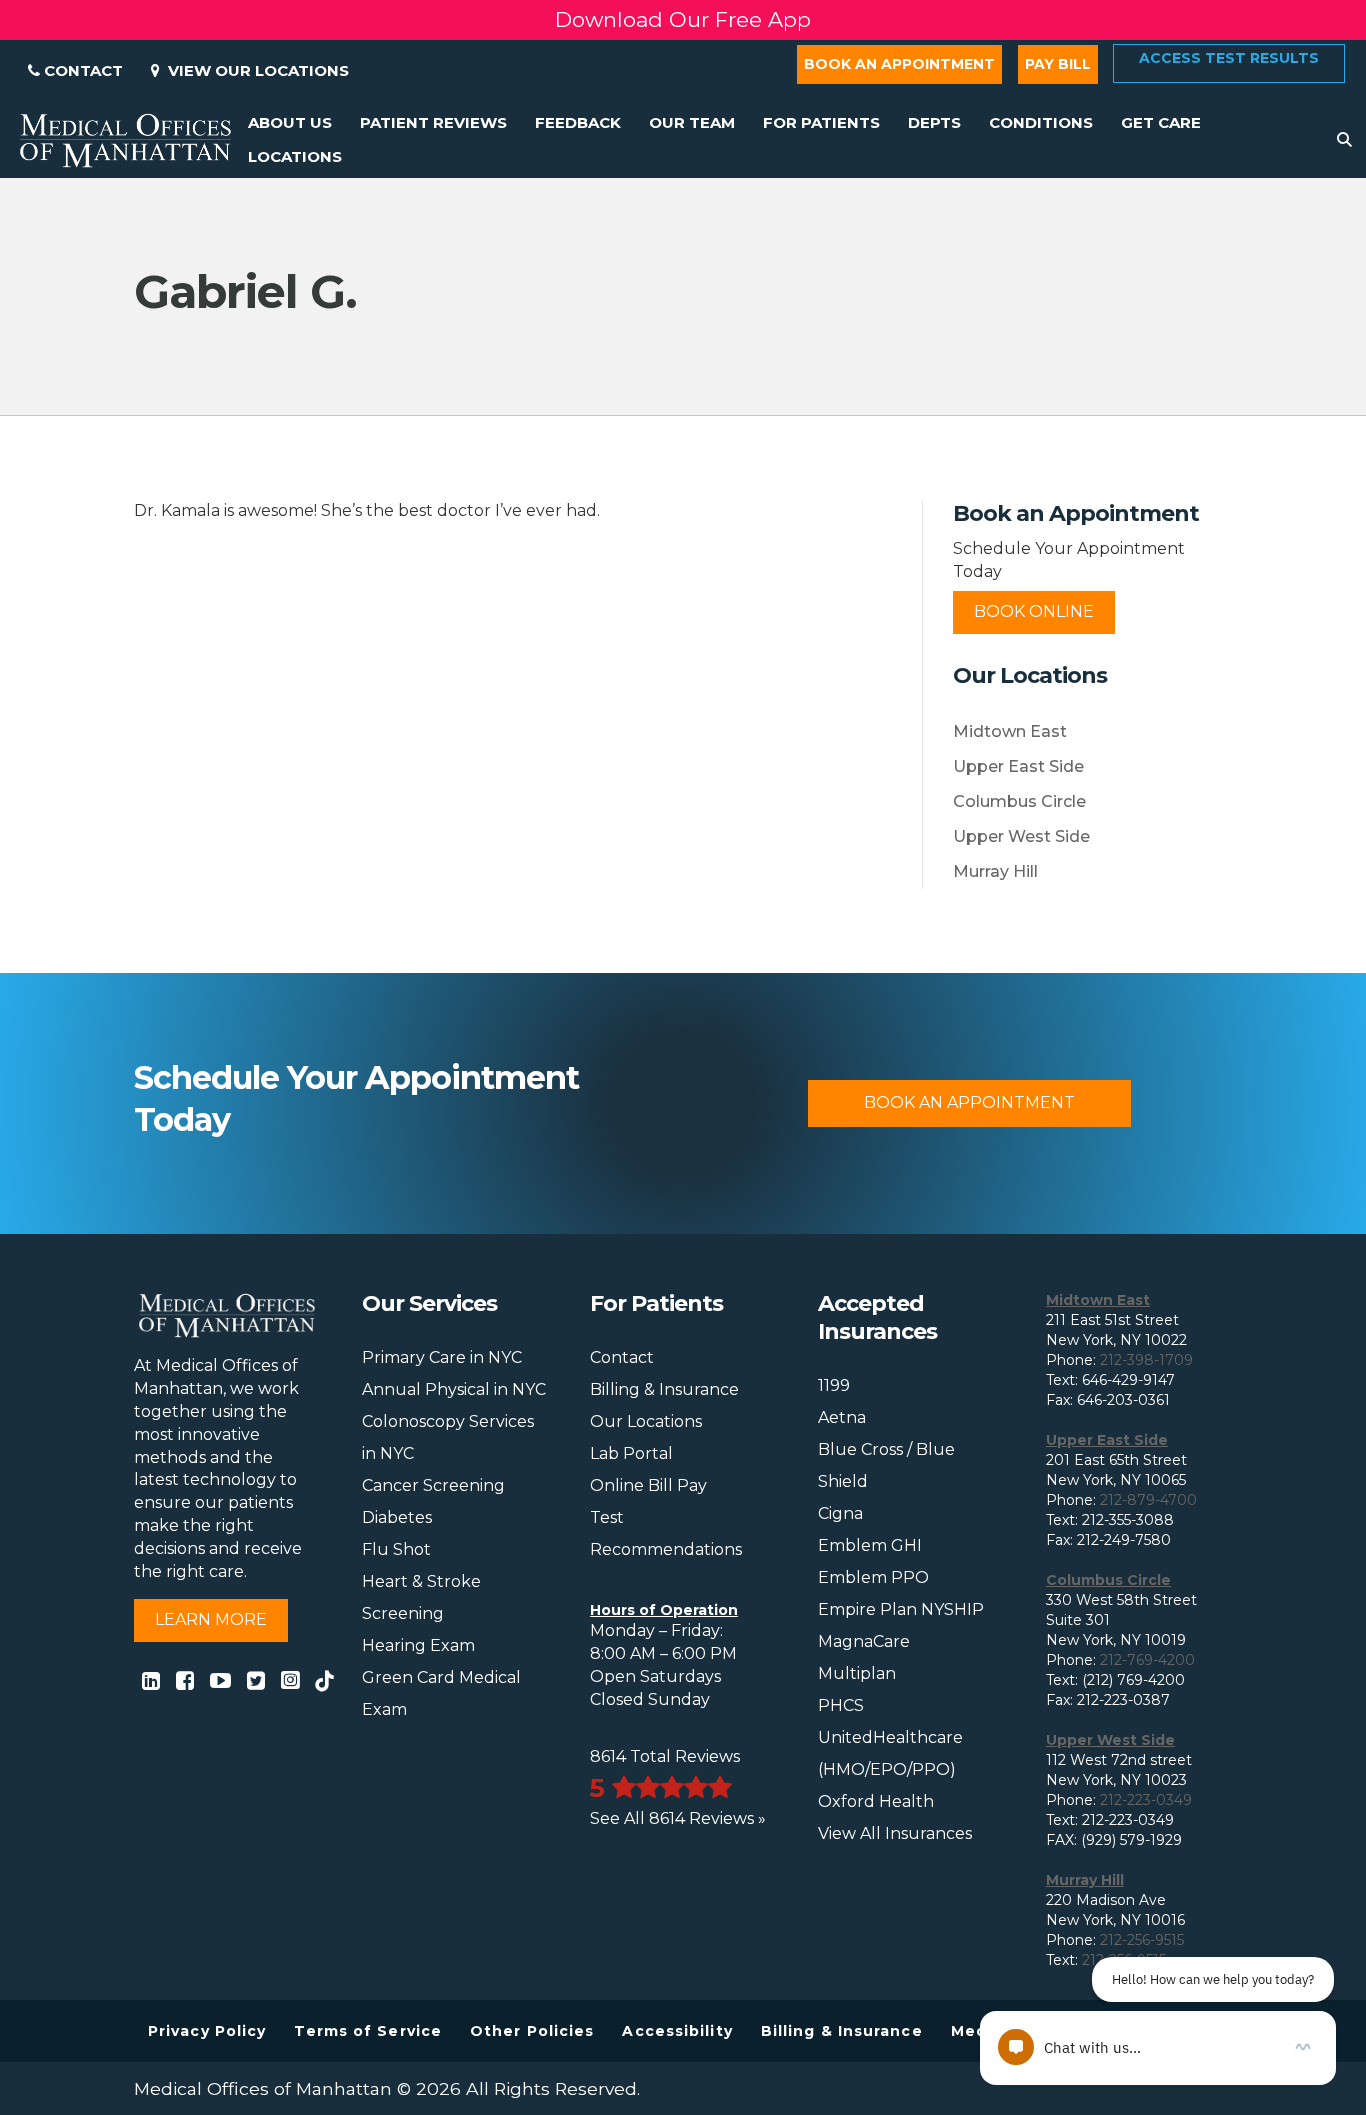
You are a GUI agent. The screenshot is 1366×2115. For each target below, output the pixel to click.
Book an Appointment (899, 64)
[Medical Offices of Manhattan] (125, 139)
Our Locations (646, 1421)
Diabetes (397, 1517)
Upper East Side (1018, 766)
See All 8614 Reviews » (678, 1818)
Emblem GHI (870, 1545)
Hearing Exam (418, 1645)
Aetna (842, 1417)
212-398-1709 (1146, 1360)
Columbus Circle (1019, 801)
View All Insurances (895, 1833)
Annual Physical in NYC (454, 1389)
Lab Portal (631, 1453)
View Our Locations (254, 70)
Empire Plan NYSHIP (901, 1609)
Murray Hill (995, 871)
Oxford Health (876, 1801)
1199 (834, 1385)
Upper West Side (1021, 836)
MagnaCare (864, 1641)
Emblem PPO (873, 1577)
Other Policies (532, 2031)
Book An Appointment (969, 1102)
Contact (81, 70)
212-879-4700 (1148, 1500)
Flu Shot (396, 1549)
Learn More (211, 1619)
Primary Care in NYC (442, 1357)
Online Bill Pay (648, 1485)
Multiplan (857, 1673)
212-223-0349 (1146, 1800)
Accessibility (677, 2031)
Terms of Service (368, 2031)
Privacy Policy (207, 2031)
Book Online (1034, 611)
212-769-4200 (1147, 1660)
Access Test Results (1229, 58)
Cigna (840, 1513)
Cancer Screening (433, 1485)
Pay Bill (1058, 64)
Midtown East (1010, 731)
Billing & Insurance (664, 1389)
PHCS (841, 1705)
